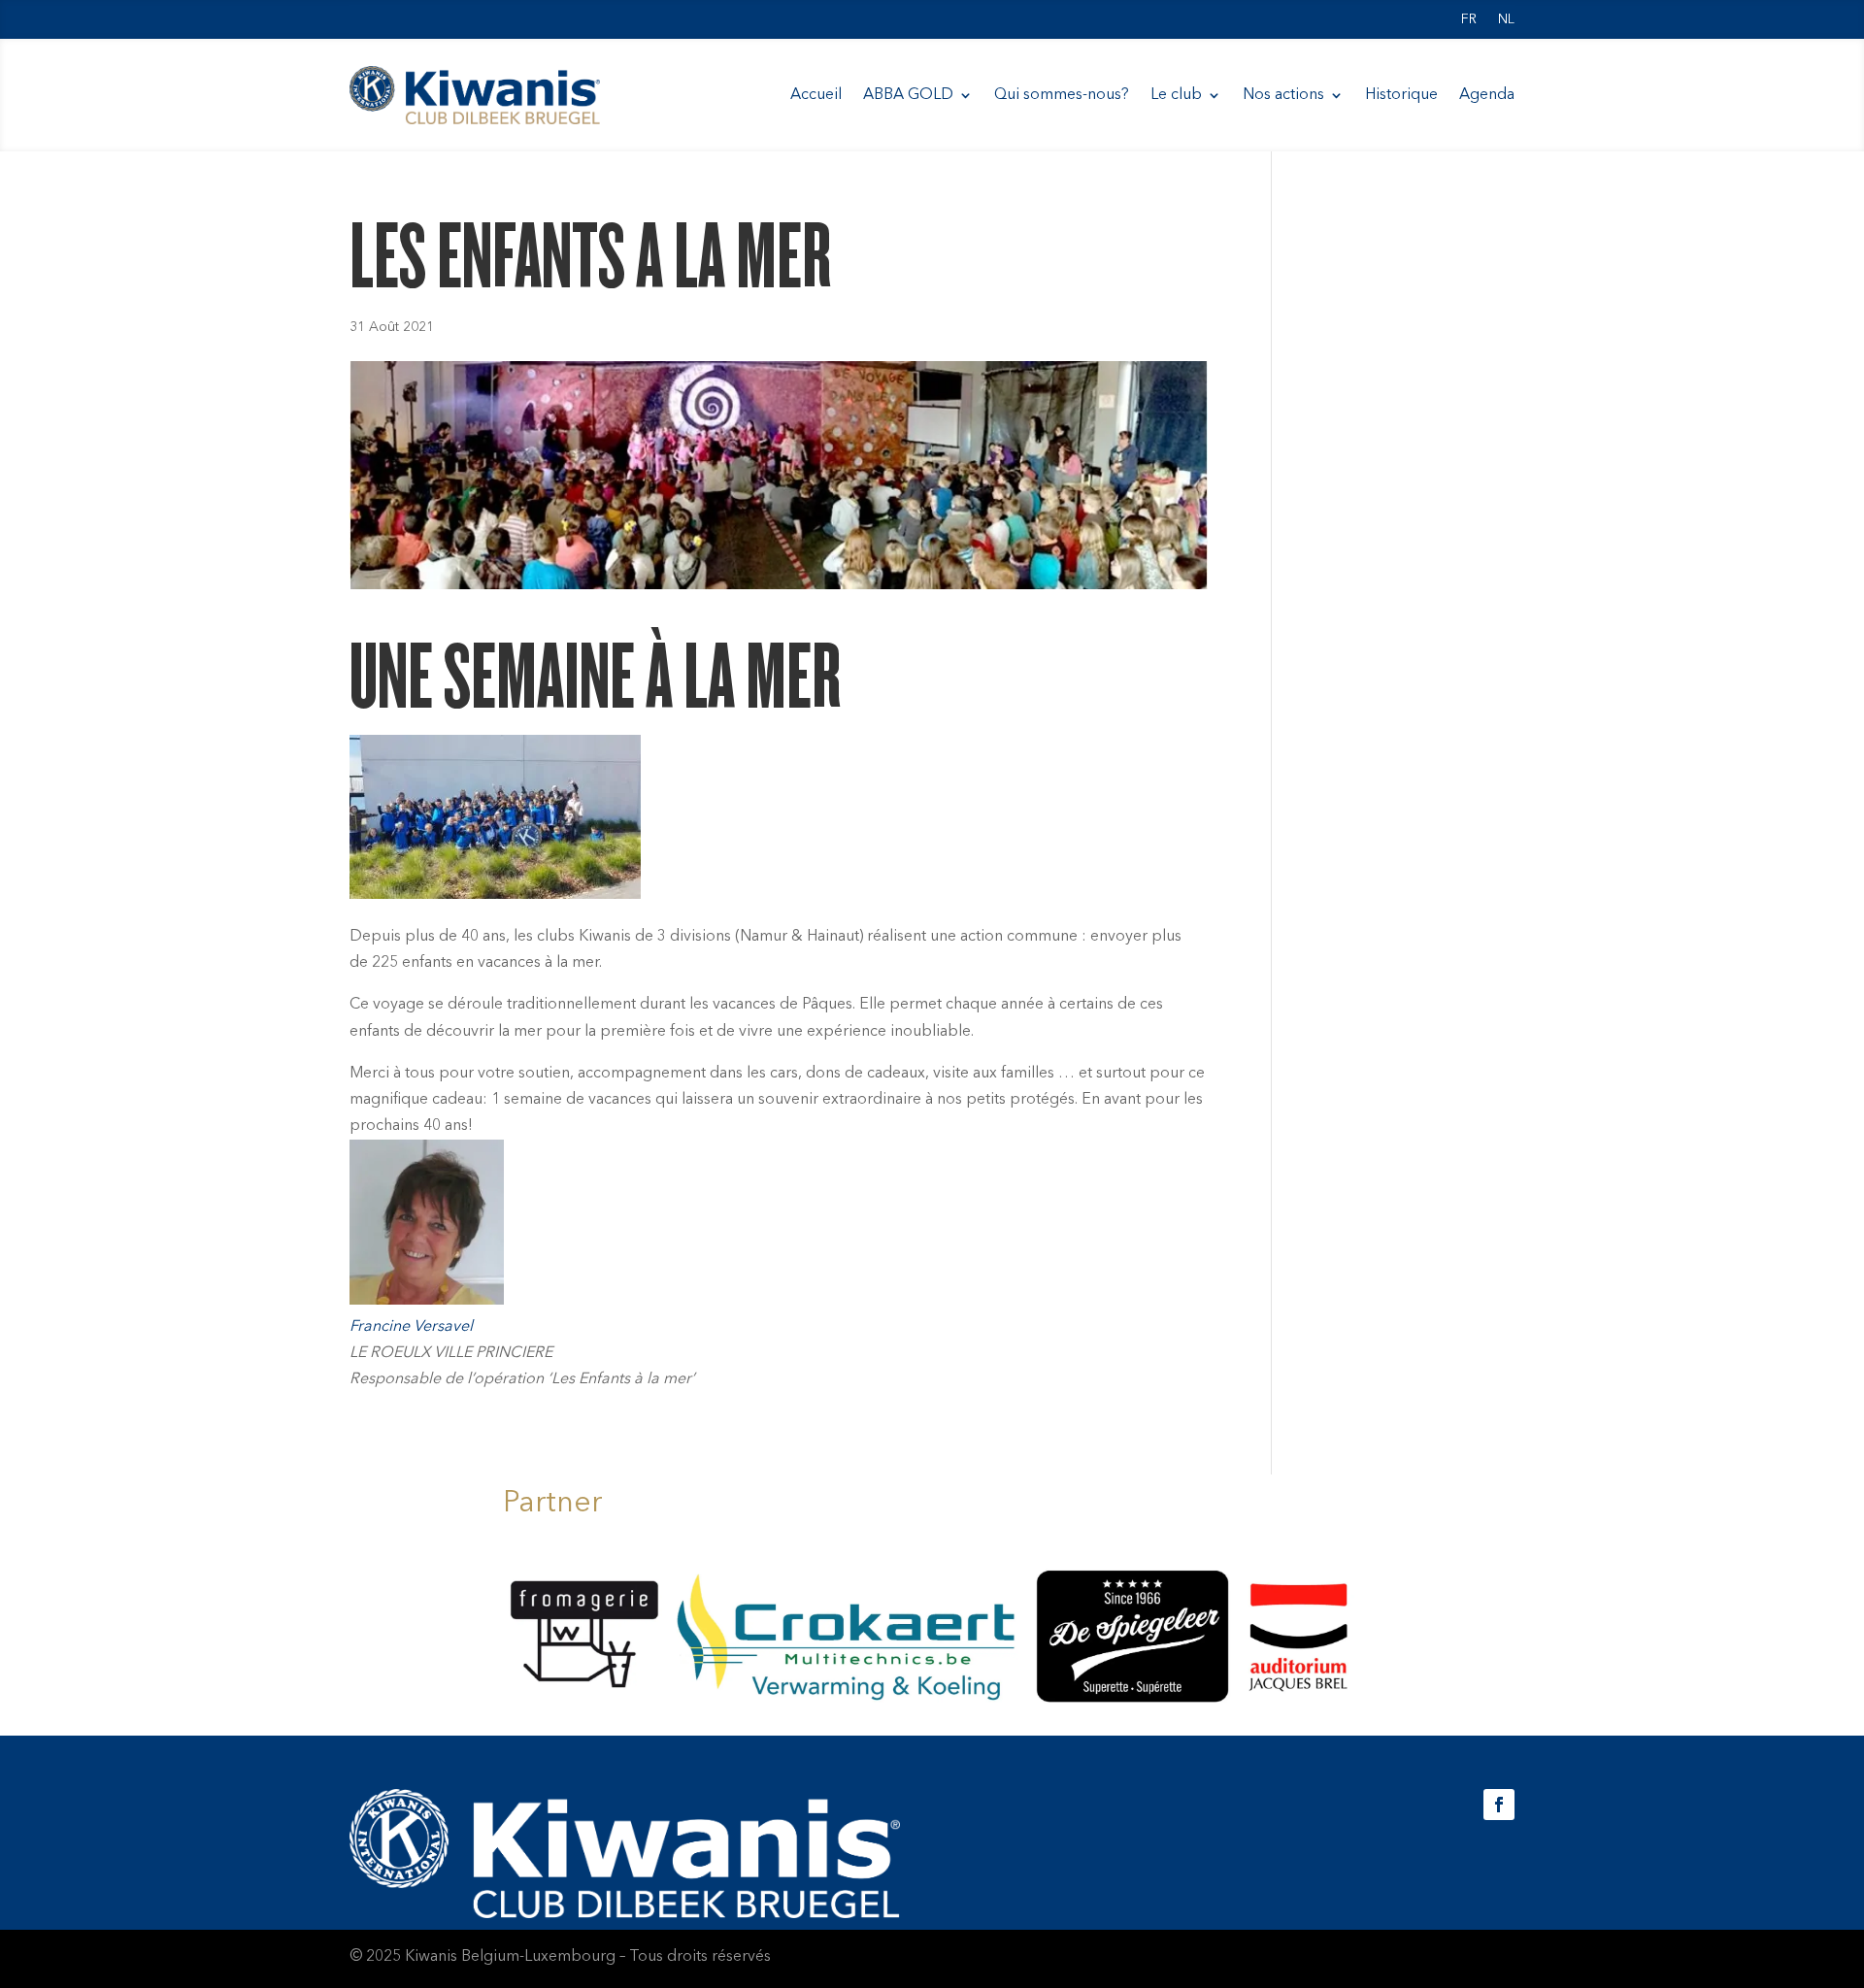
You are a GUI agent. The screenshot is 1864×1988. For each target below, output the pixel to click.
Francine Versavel (411, 1327)
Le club (1176, 95)
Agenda (1487, 95)
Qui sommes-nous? (1062, 95)
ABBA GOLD (908, 95)
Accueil (816, 95)
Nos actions (1283, 95)
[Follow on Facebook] (1499, 1805)
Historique (1401, 95)
